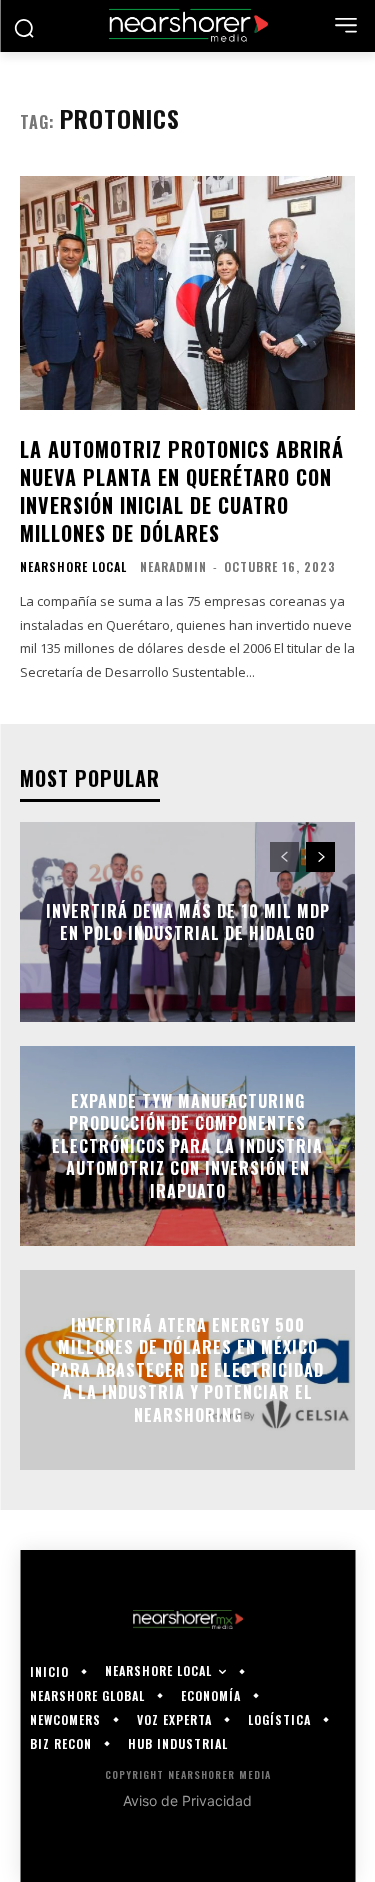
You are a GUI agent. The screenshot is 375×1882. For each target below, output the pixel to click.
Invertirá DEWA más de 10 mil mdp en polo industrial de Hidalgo (188, 922)
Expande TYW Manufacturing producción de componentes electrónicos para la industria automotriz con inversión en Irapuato (187, 1146)
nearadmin (173, 566)
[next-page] (320, 857)
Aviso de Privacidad (187, 1800)
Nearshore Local (73, 567)
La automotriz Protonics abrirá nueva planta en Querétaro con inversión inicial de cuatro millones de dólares (182, 491)
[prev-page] (284, 857)
